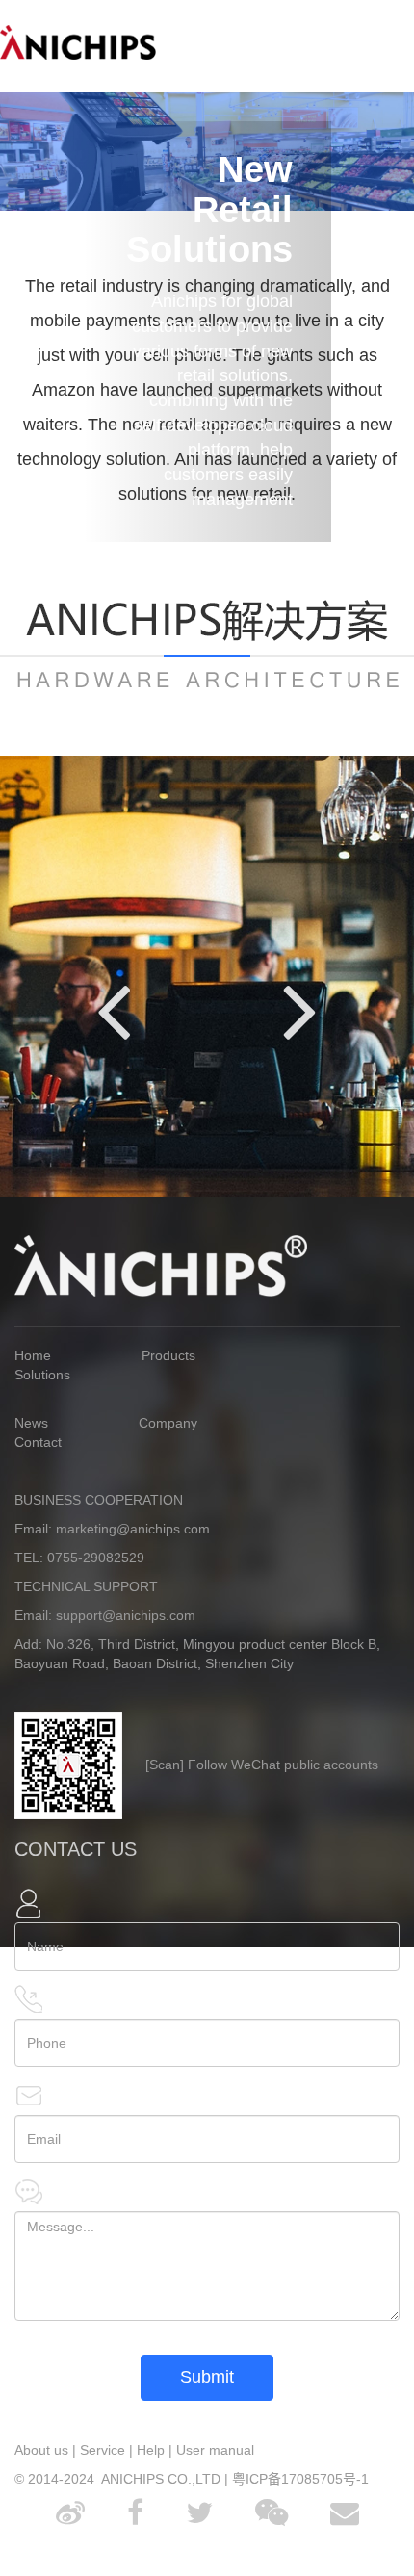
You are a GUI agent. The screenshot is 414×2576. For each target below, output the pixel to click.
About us (41, 2450)
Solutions (42, 1375)
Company (168, 1423)
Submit (207, 2377)
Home (33, 1355)
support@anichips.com (126, 1615)
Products (168, 1355)
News (31, 1423)
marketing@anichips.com (133, 1529)
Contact (38, 1442)
